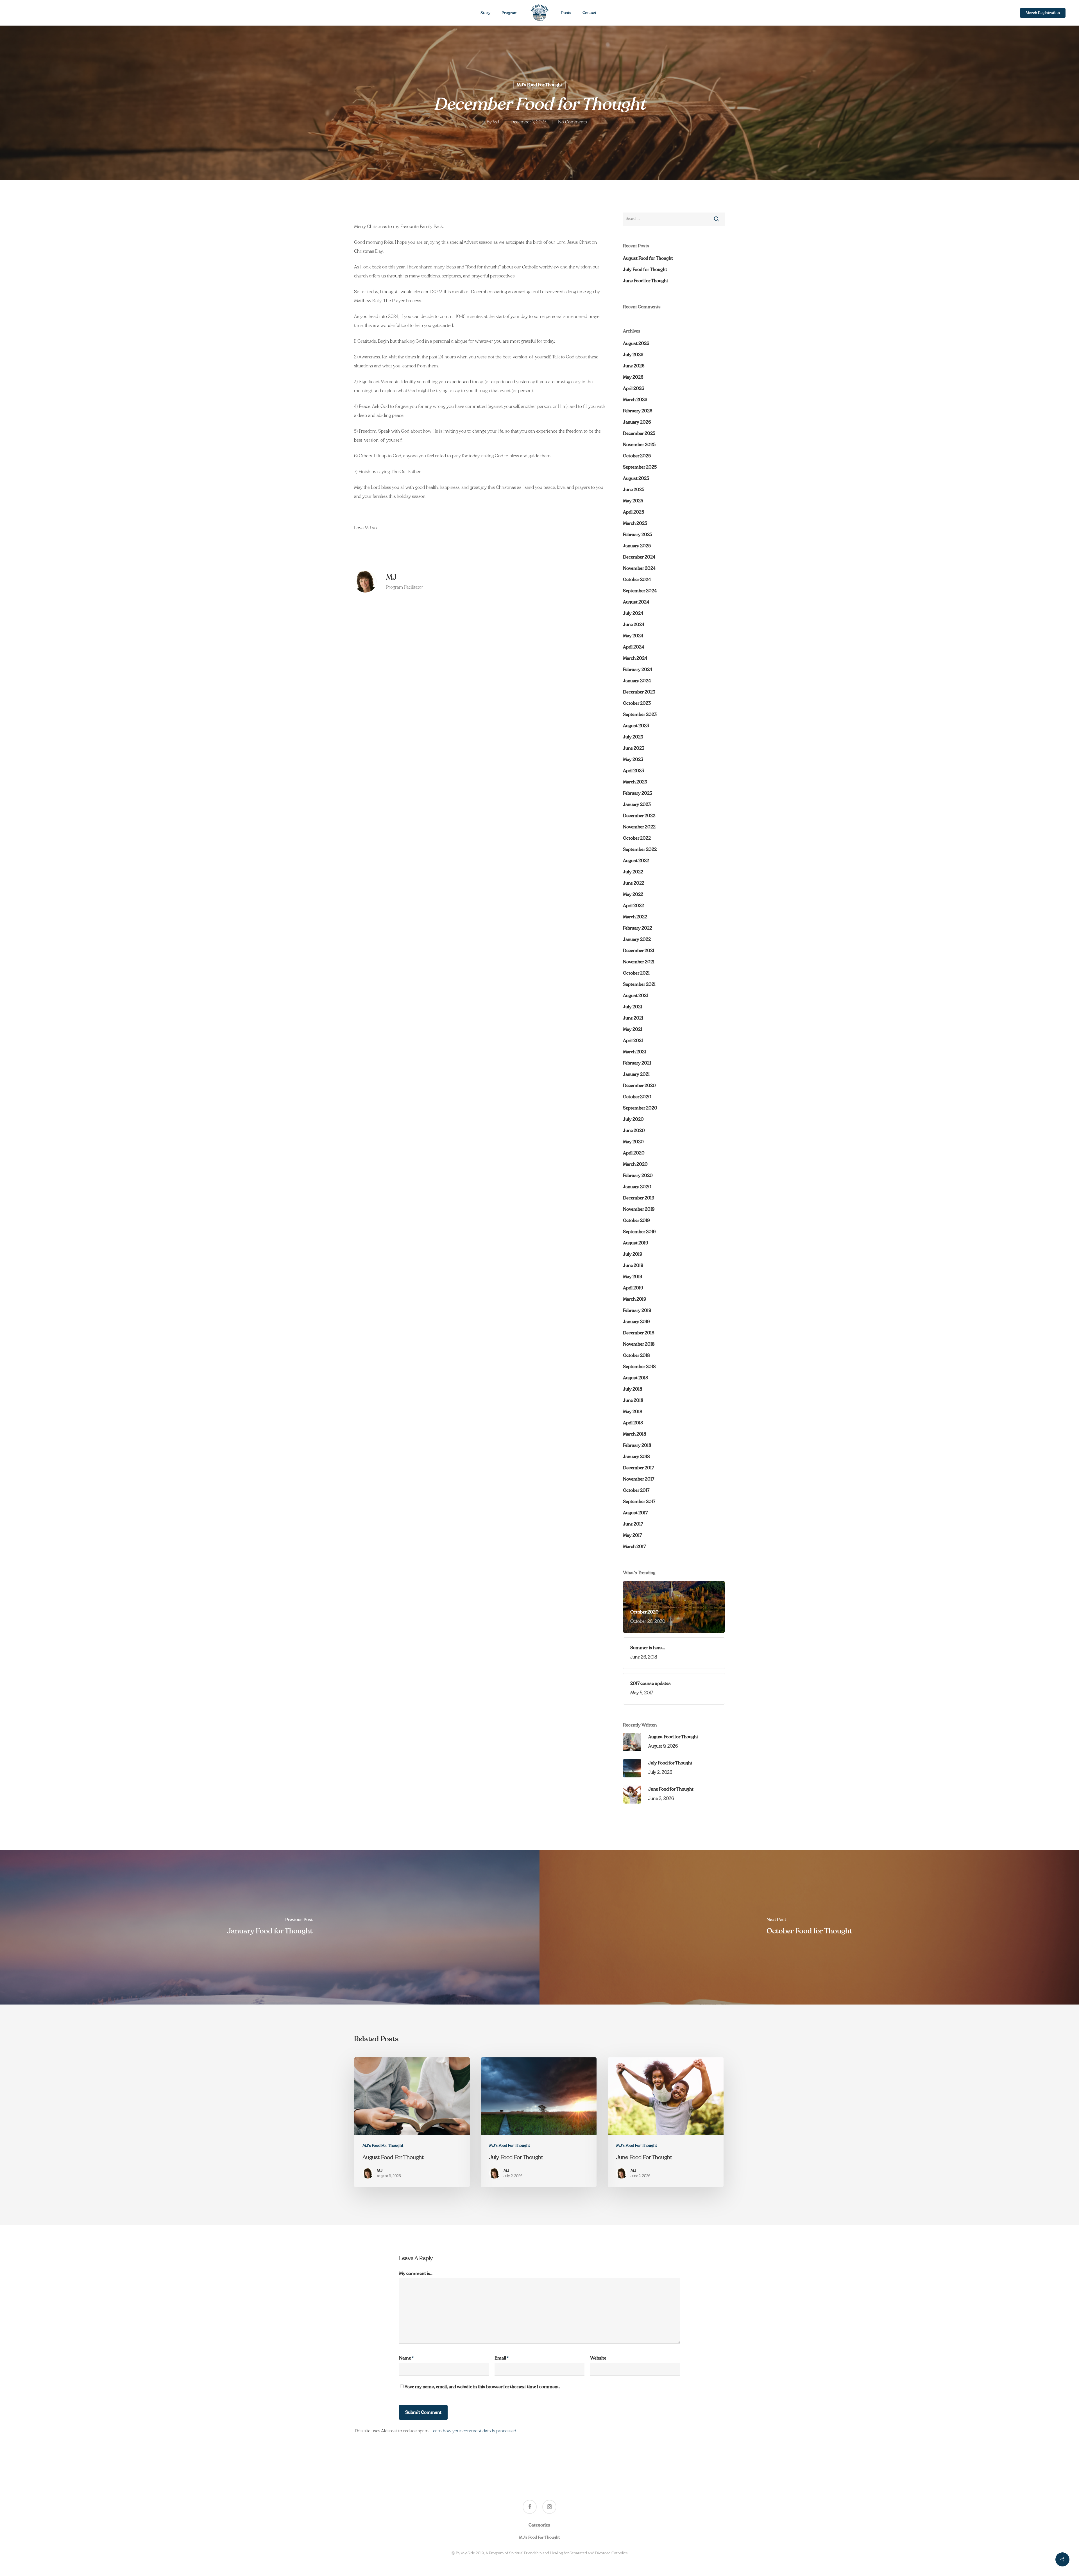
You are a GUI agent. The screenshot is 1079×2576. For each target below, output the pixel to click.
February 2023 (638, 793)
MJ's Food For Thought (539, 85)
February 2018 (637, 1445)
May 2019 (633, 1277)
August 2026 (636, 344)
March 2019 (634, 1299)
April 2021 (633, 1041)
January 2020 (637, 1187)
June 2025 (634, 490)
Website (598, 2358)
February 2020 (638, 1176)
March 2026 (635, 400)
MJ (496, 122)
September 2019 (639, 1232)
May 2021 (633, 1029)
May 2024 (633, 636)
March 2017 (634, 1547)
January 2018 (636, 1457)
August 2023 (636, 726)
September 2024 (640, 591)
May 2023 (633, 760)
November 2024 (639, 568)
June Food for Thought (646, 281)
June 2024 (634, 625)
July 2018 (633, 1389)
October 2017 (636, 1490)
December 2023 (639, 692)
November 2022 (639, 827)
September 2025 (640, 467)
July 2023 (633, 737)
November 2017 (639, 1479)
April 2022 (633, 906)
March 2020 (635, 1164)
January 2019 (636, 1322)
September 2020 (640, 1108)
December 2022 (639, 816)
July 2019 (633, 1254)
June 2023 (634, 748)
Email (502, 2358)
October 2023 (637, 703)
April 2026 (634, 388)
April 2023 (633, 771)
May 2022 (633, 894)
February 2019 (637, 1310)
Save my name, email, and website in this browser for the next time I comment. (482, 2387)
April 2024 (633, 647)
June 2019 (633, 1266)
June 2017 (633, 1524)
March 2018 (635, 1434)
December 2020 (639, 1086)
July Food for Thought (645, 270)
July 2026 (633, 355)
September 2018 (639, 1367)
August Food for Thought (648, 258)
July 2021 (633, 1007)
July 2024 (633, 613)
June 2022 (634, 883)
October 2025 (637, 456)
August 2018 (636, 1378)
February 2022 (638, 928)
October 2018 (636, 1355)
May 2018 (633, 1412)
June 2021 (633, 1018)
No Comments (572, 122)
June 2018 (633, 1400)
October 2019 (636, 1221)
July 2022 (633, 872)
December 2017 (638, 1468)
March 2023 (635, 782)
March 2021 (634, 1052)
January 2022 (637, 939)
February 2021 (637, 1063)
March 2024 (635, 658)
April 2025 (633, 512)
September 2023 (640, 715)
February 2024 (638, 670)
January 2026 (637, 422)
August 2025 (636, 478)
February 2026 (638, 411)
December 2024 (639, 557)
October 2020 (637, 1097)
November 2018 (639, 1344)
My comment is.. (416, 2274)
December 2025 (639, 433)
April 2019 (633, 1288)
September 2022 (640, 849)
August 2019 (635, 1243)
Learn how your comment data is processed (473, 2431)
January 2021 (636, 1074)
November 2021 (639, 962)
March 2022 (635, 917)
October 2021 (636, 973)
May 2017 (632, 1535)
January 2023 (637, 805)
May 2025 (633, 501)
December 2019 (639, 1198)
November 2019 (639, 1209)
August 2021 (635, 996)
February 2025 (638, 535)
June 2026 (634, 366)
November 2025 (639, 445)
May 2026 (633, 377)
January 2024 (637, 681)
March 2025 (635, 523)
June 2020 (634, 1131)
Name (406, 2358)
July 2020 (633, 1119)
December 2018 (639, 1333)
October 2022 (637, 838)
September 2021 (639, 984)
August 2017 (635, 1513)
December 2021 (639, 951)
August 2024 (636, 602)
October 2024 (637, 580)
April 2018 (633, 1423)
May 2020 (633, 1142)
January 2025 (637, 546)
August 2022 (636, 861)
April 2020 (634, 1153)
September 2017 (639, 1502)
